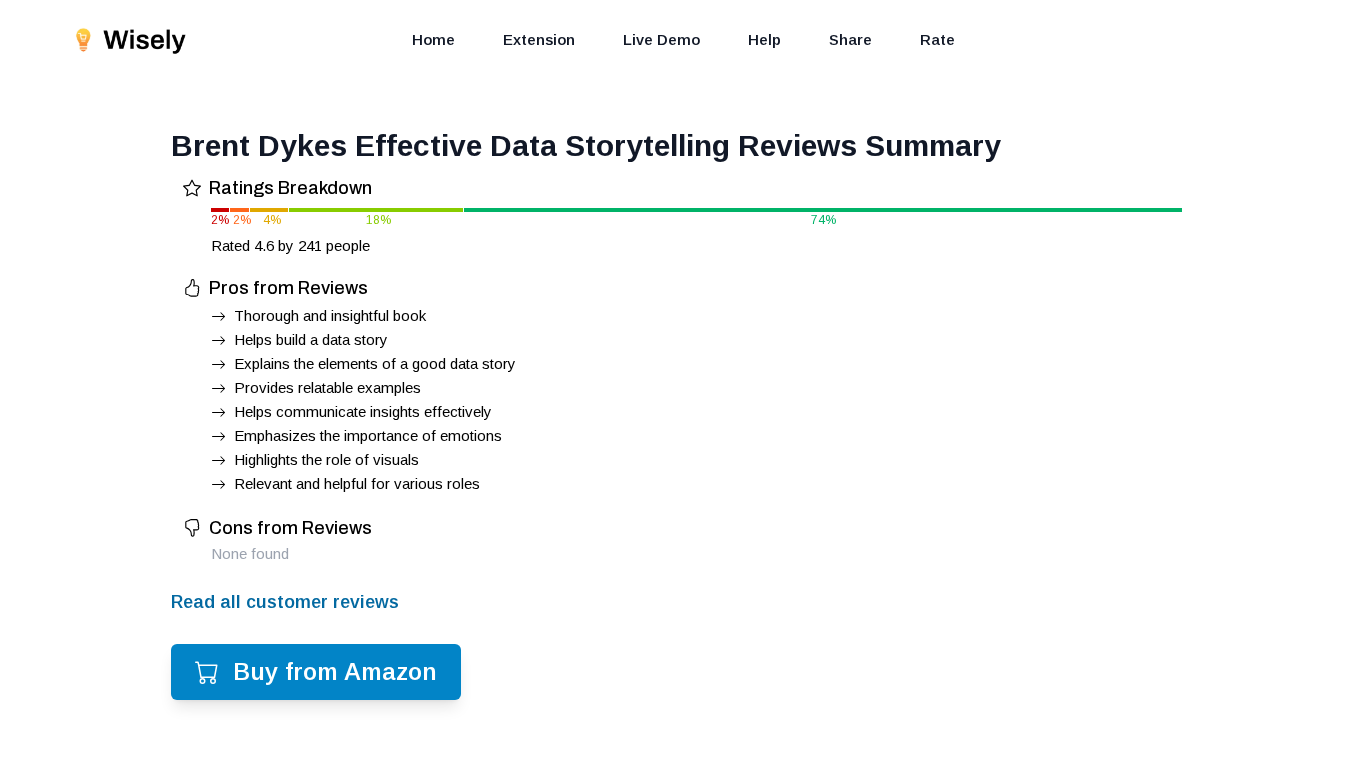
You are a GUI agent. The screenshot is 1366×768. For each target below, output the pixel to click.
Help (764, 39)
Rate (937, 39)
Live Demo (661, 39)
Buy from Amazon (335, 671)
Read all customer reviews (285, 602)
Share (850, 39)
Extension (539, 39)
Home (433, 39)
